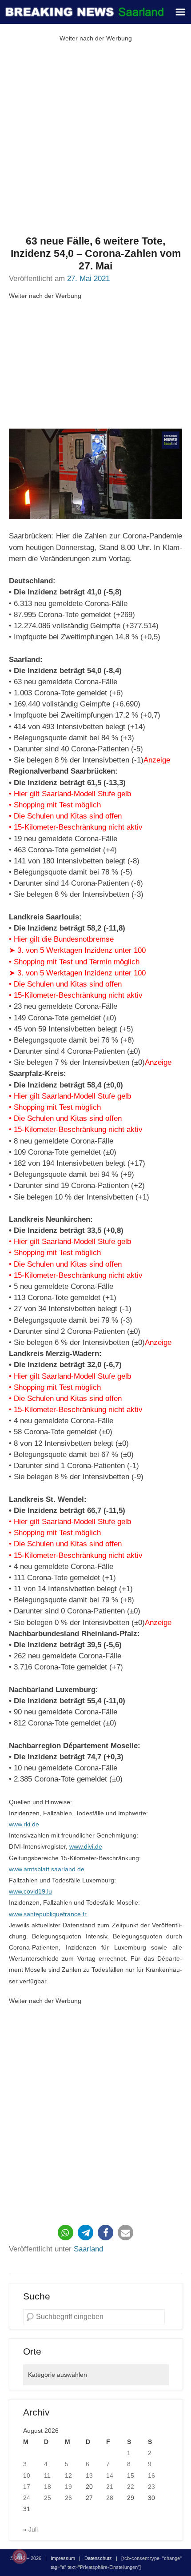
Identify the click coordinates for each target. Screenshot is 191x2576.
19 (68, 2487)
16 (151, 2476)
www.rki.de (24, 1824)
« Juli (30, 2529)
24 (27, 2498)
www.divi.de (86, 1846)
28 (110, 2498)
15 (131, 2476)
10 (27, 2476)
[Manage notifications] (20, 2556)
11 (47, 2476)
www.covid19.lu (30, 1891)
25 (48, 2498)
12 (68, 2476)
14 (110, 2476)
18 (48, 2487)
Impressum (63, 2558)
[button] (66, 2233)
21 (110, 2487)
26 (68, 2498)
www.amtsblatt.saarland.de (47, 1869)
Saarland (88, 2249)
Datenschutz (98, 2558)
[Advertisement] (95, 140)
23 (151, 2487)
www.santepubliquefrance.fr (48, 1914)
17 (27, 2487)
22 (131, 2487)
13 (89, 2476)
